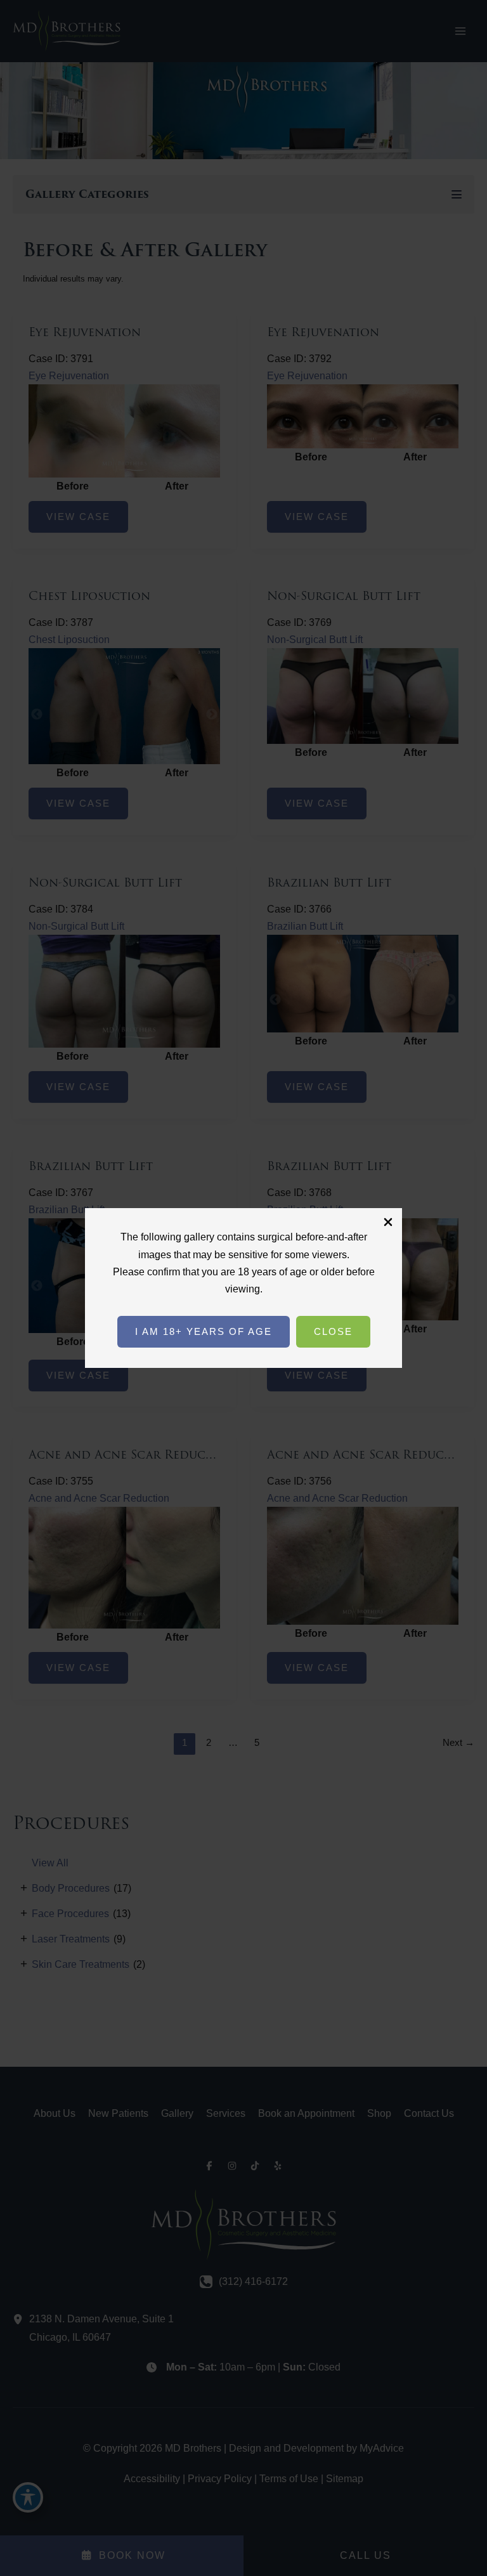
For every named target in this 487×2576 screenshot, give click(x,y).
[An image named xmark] (388, 1222)
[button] (204, 1332)
